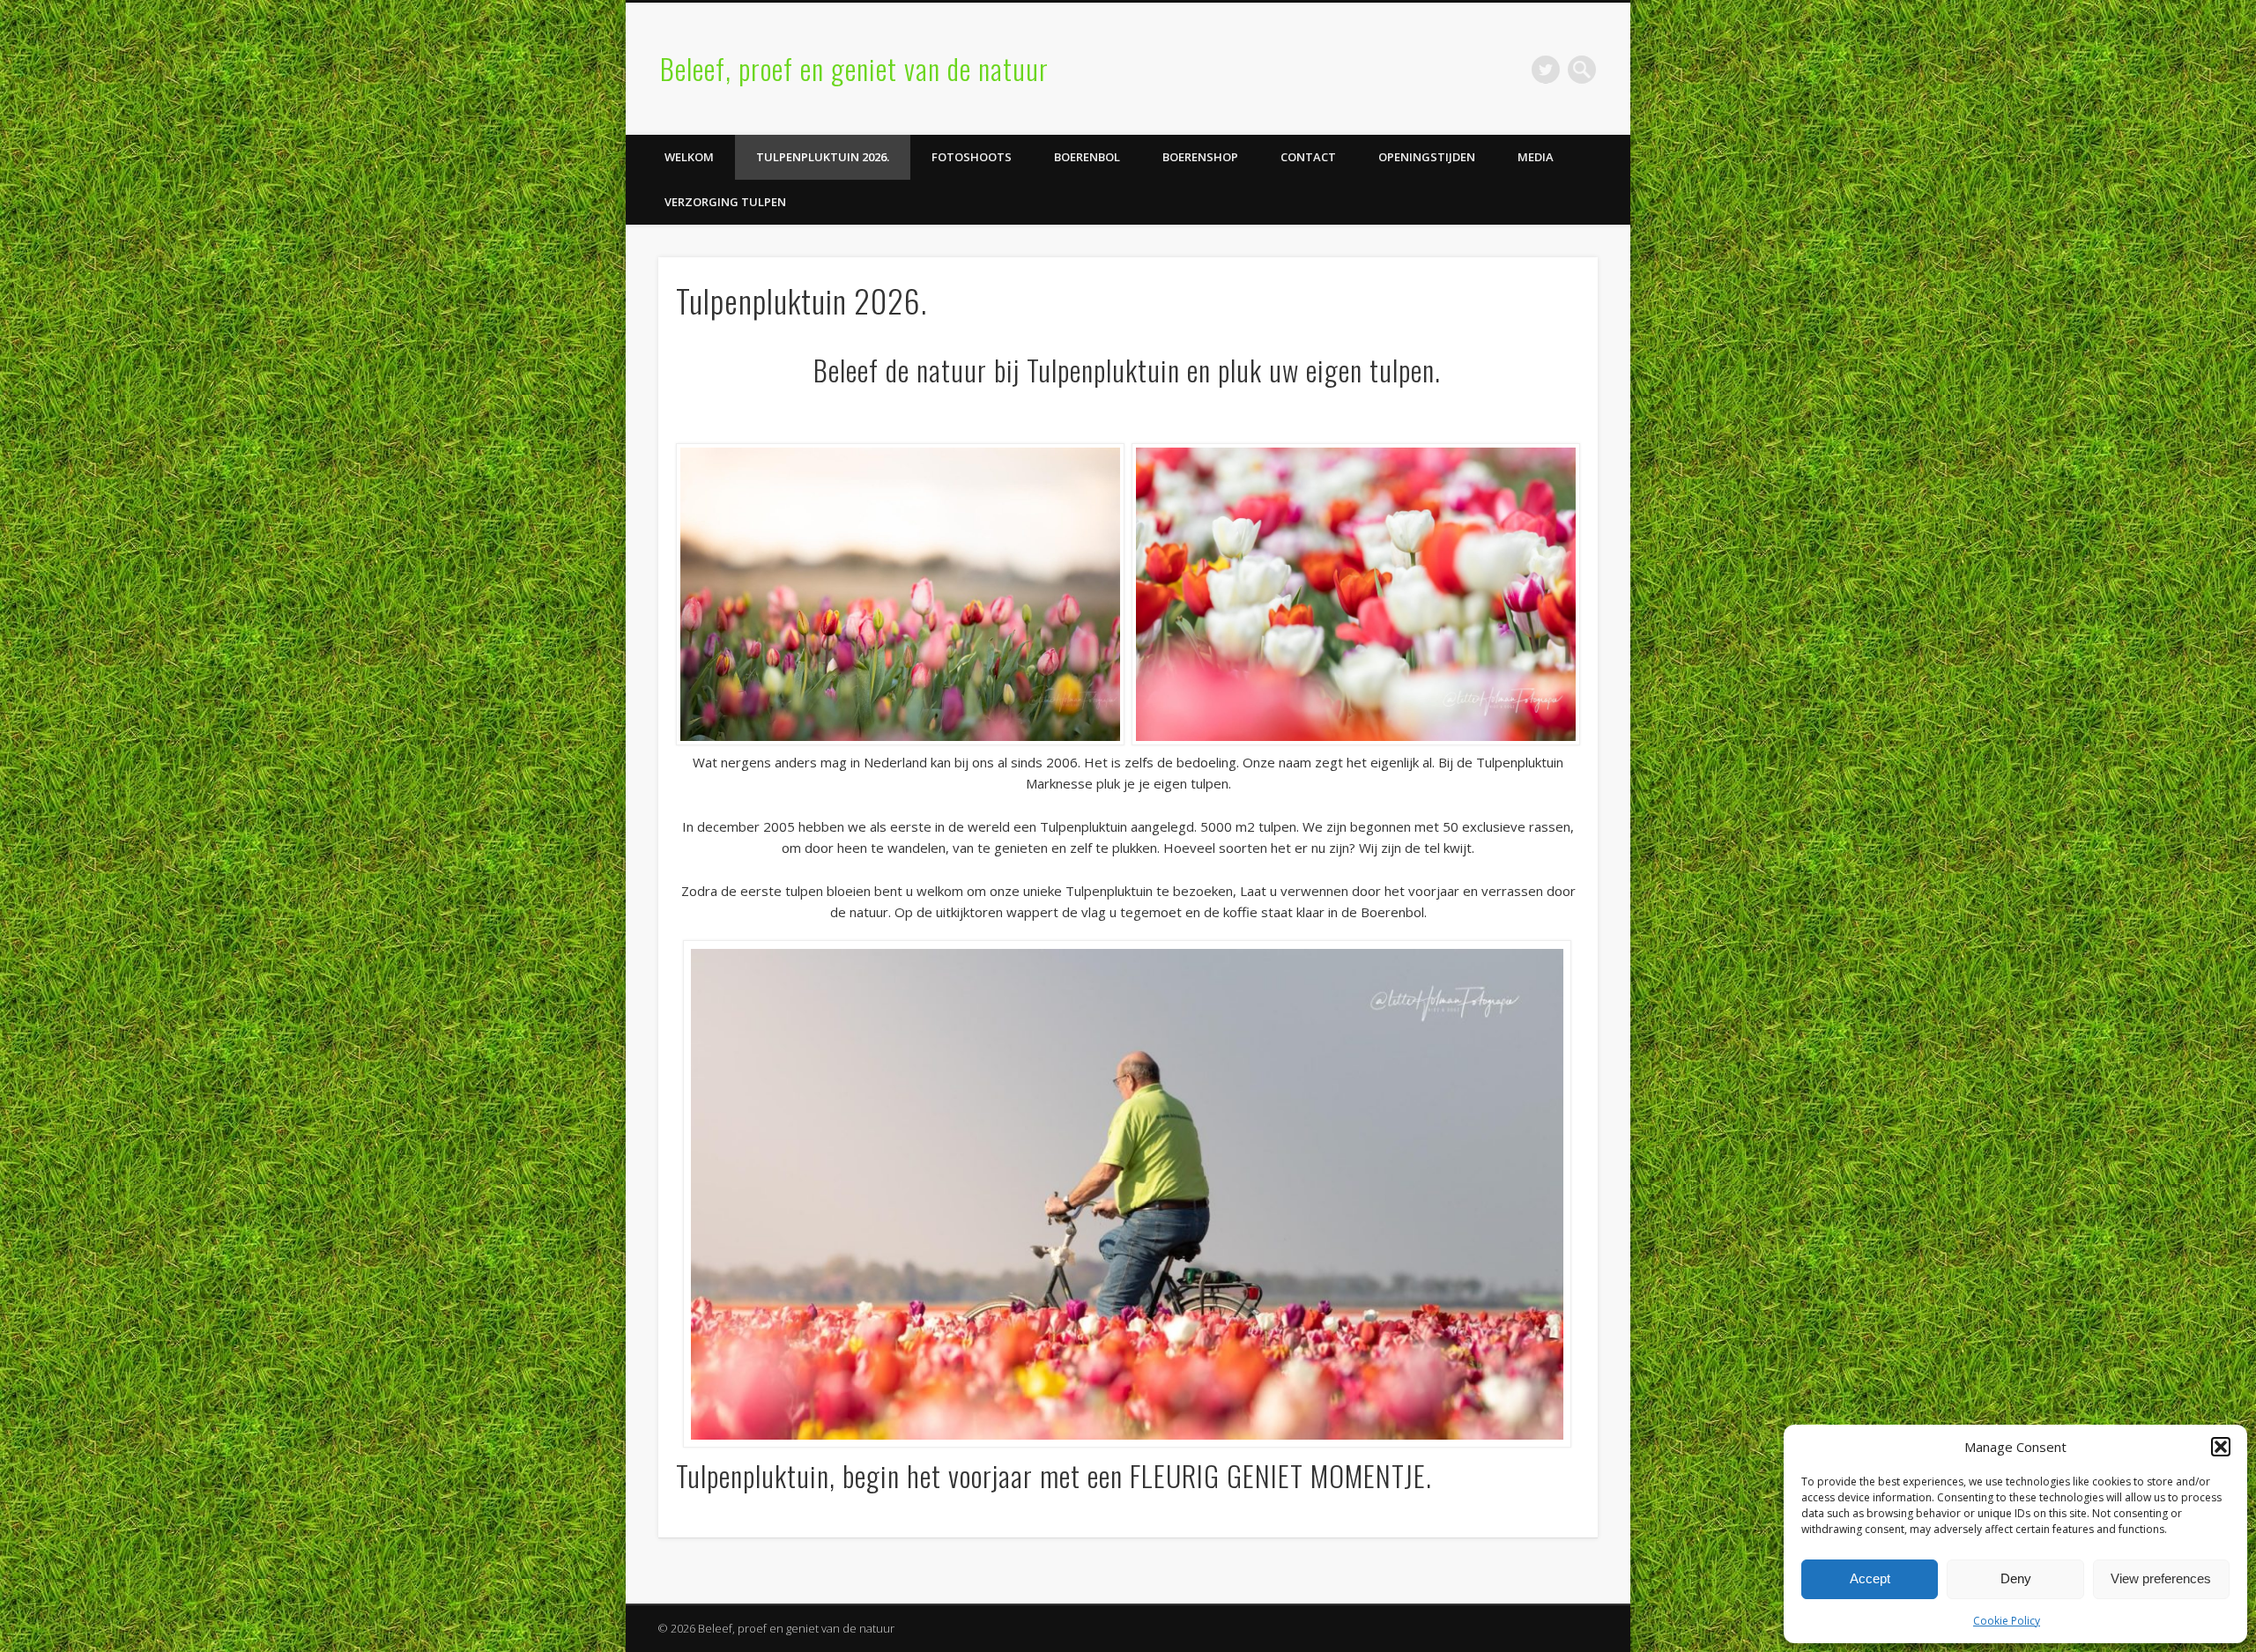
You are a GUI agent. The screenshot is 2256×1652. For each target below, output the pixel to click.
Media (1536, 157)
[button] (2221, 1447)
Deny (2016, 1578)
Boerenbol (1087, 157)
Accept (1870, 1578)
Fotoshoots (972, 157)
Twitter (1546, 70)
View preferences (2161, 1578)
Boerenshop (1200, 157)
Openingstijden (1427, 157)
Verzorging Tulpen (725, 202)
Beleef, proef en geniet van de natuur (854, 68)
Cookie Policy (2007, 1621)
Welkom (689, 157)
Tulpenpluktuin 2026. (823, 157)
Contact (1308, 157)
